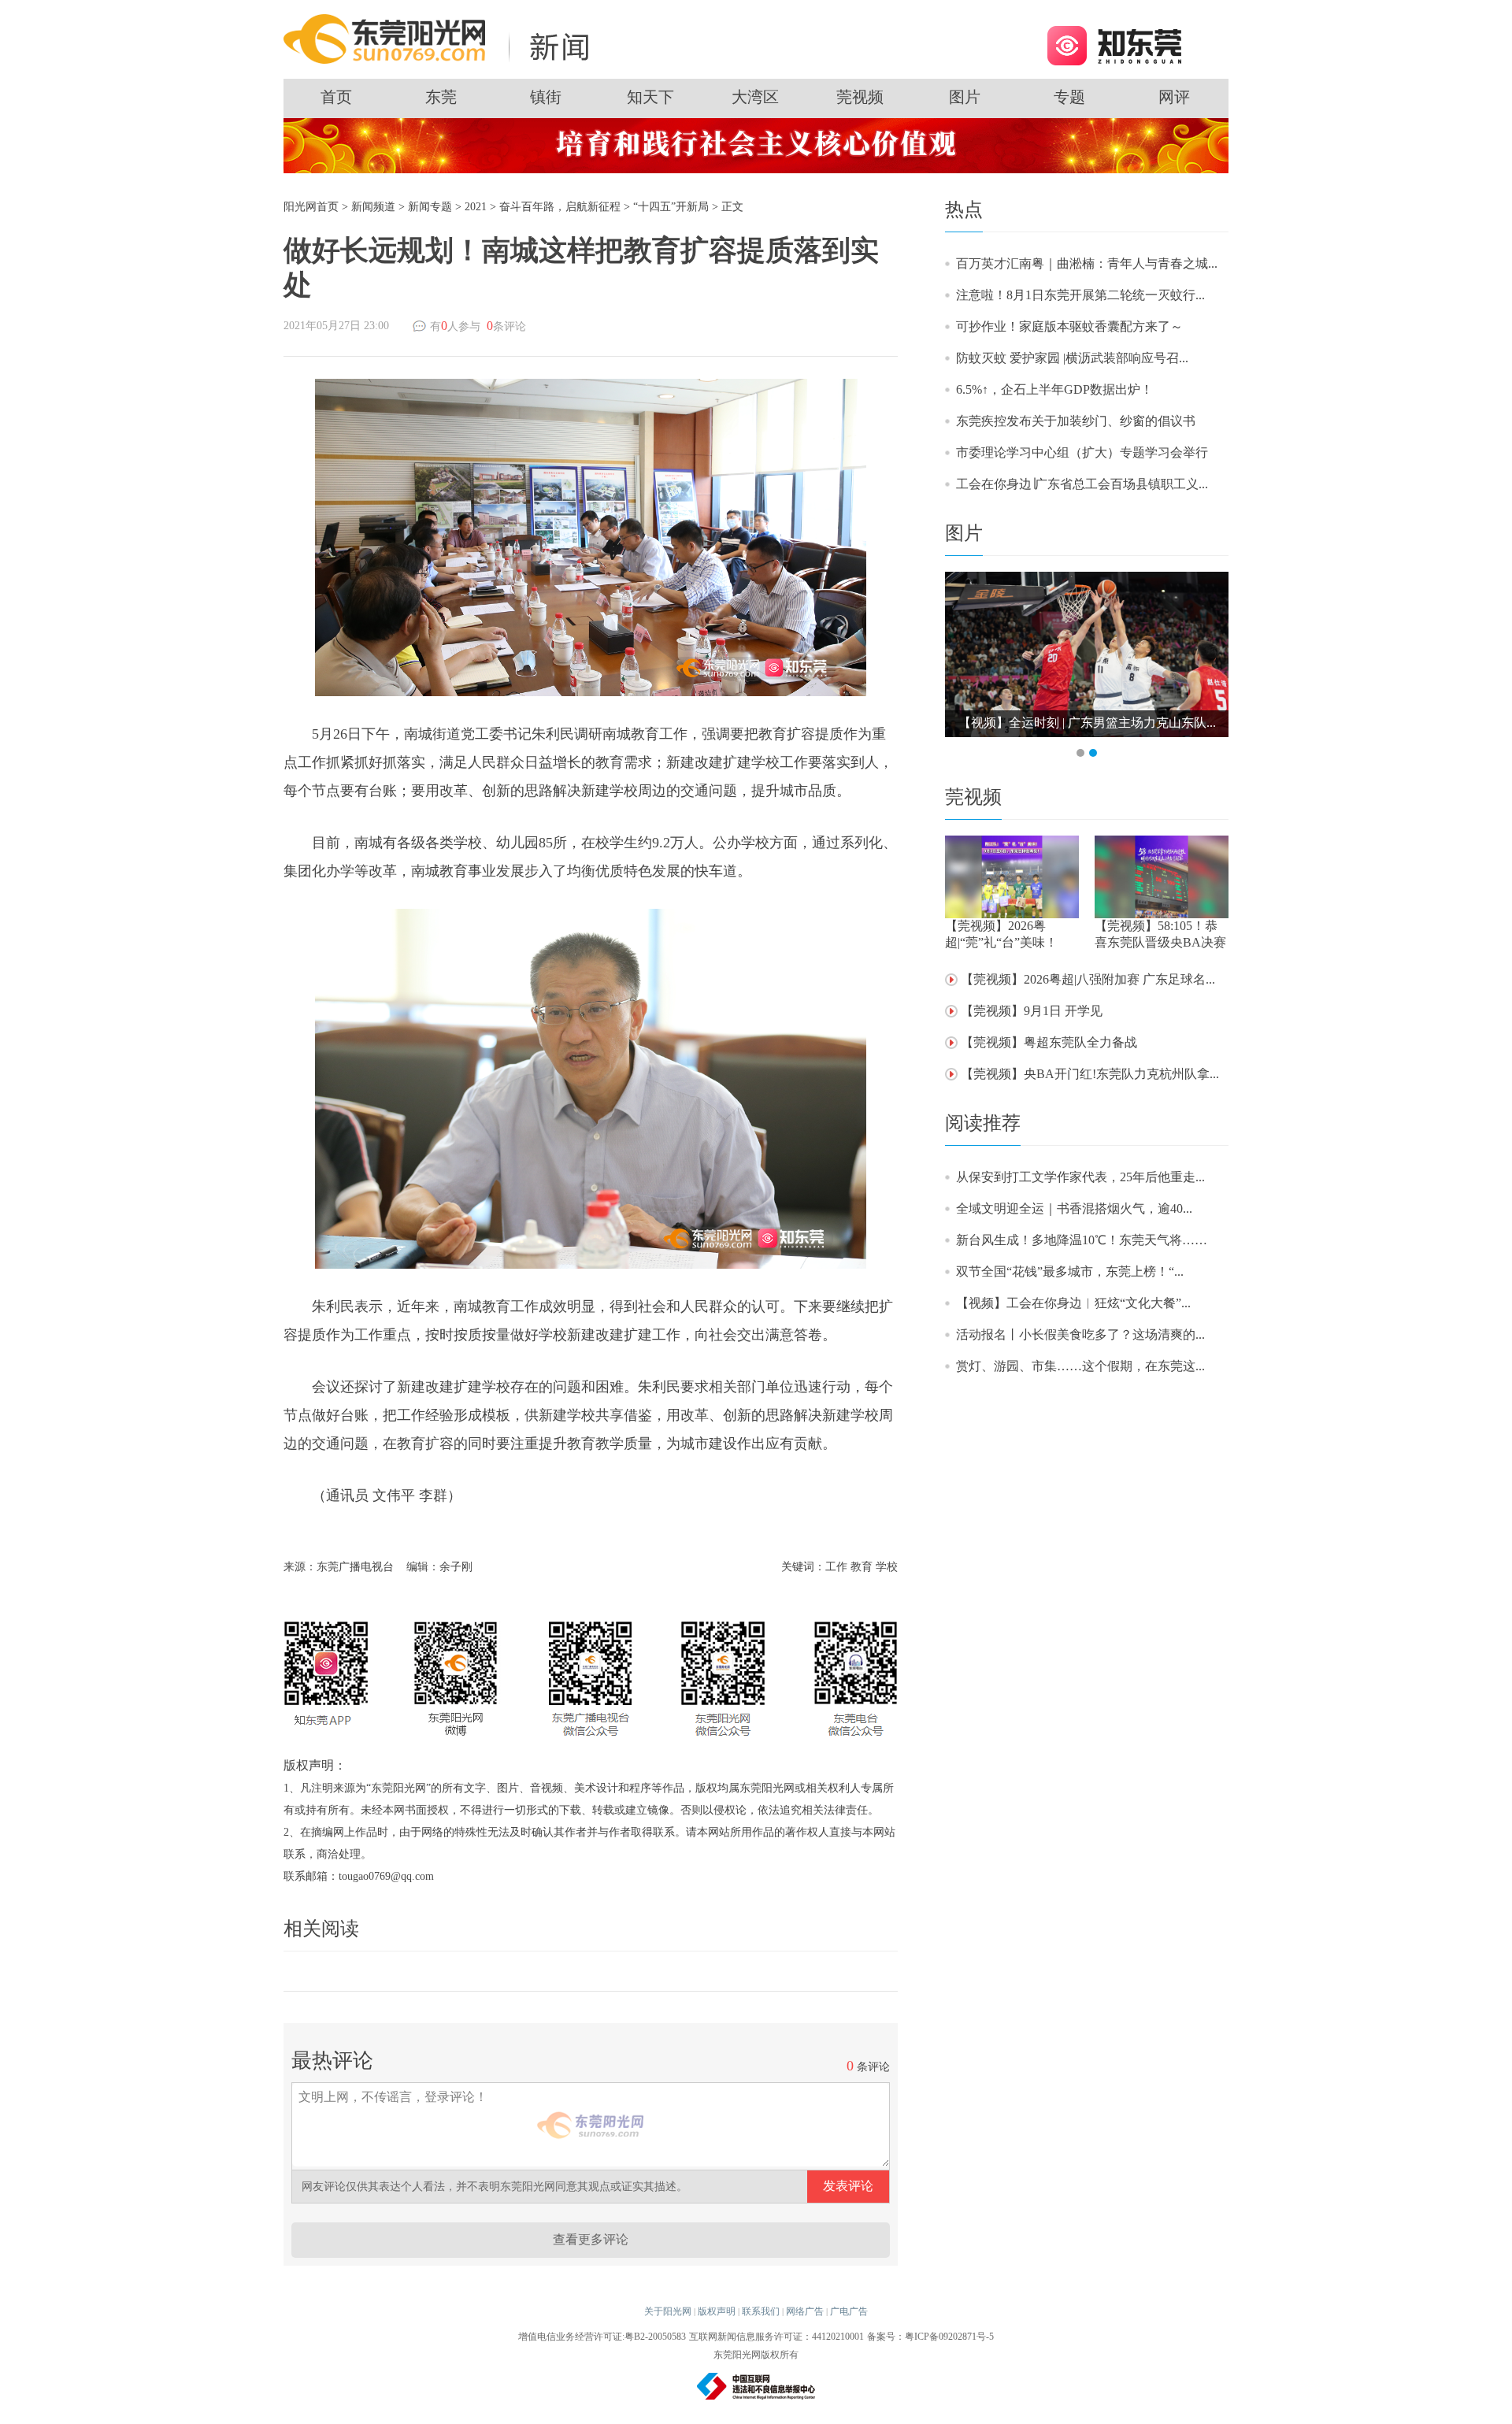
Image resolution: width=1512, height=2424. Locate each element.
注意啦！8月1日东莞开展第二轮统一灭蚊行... (1080, 295)
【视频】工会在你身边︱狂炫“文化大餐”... (1073, 1303)
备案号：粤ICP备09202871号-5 (930, 2337)
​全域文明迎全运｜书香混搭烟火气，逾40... (1074, 1208)
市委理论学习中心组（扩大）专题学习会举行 (1082, 452)
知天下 (650, 97)
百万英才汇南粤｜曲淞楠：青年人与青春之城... (1087, 263)
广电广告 (849, 2311)
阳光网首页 (311, 207)
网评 (1174, 97)
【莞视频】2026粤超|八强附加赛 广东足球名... (1088, 979)
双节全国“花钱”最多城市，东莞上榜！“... (1070, 1271)
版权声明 (717, 2311)
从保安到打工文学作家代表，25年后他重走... (1080, 1177)
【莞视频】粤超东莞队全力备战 (1049, 1042)
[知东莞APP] (1114, 44)
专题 (1069, 97)
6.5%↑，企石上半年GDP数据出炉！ (1054, 389)
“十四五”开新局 (671, 207)
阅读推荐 (983, 1123)
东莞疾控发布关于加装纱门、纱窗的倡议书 (1076, 421)
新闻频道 (373, 207)
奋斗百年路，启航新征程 (560, 207)
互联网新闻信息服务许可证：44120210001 (776, 2337)
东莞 (441, 97)
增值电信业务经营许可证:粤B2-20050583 (602, 2337)
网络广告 (805, 2311)
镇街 (546, 97)
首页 (336, 97)
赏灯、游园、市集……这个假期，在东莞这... (1080, 1366)
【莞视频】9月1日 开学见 (1032, 1011)
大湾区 (755, 97)
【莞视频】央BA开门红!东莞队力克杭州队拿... (1090, 1074)
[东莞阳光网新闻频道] (441, 38)
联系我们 (761, 2311)
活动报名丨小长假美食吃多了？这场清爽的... (1080, 1334)
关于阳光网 (668, 2311)
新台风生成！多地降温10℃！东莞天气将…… (1082, 1240)
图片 (965, 97)
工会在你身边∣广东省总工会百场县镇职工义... (1082, 484)
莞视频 (860, 97)
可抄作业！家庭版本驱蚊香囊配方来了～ (1069, 326)
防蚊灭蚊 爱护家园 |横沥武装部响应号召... (1072, 358)
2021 (476, 207)
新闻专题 (430, 207)
